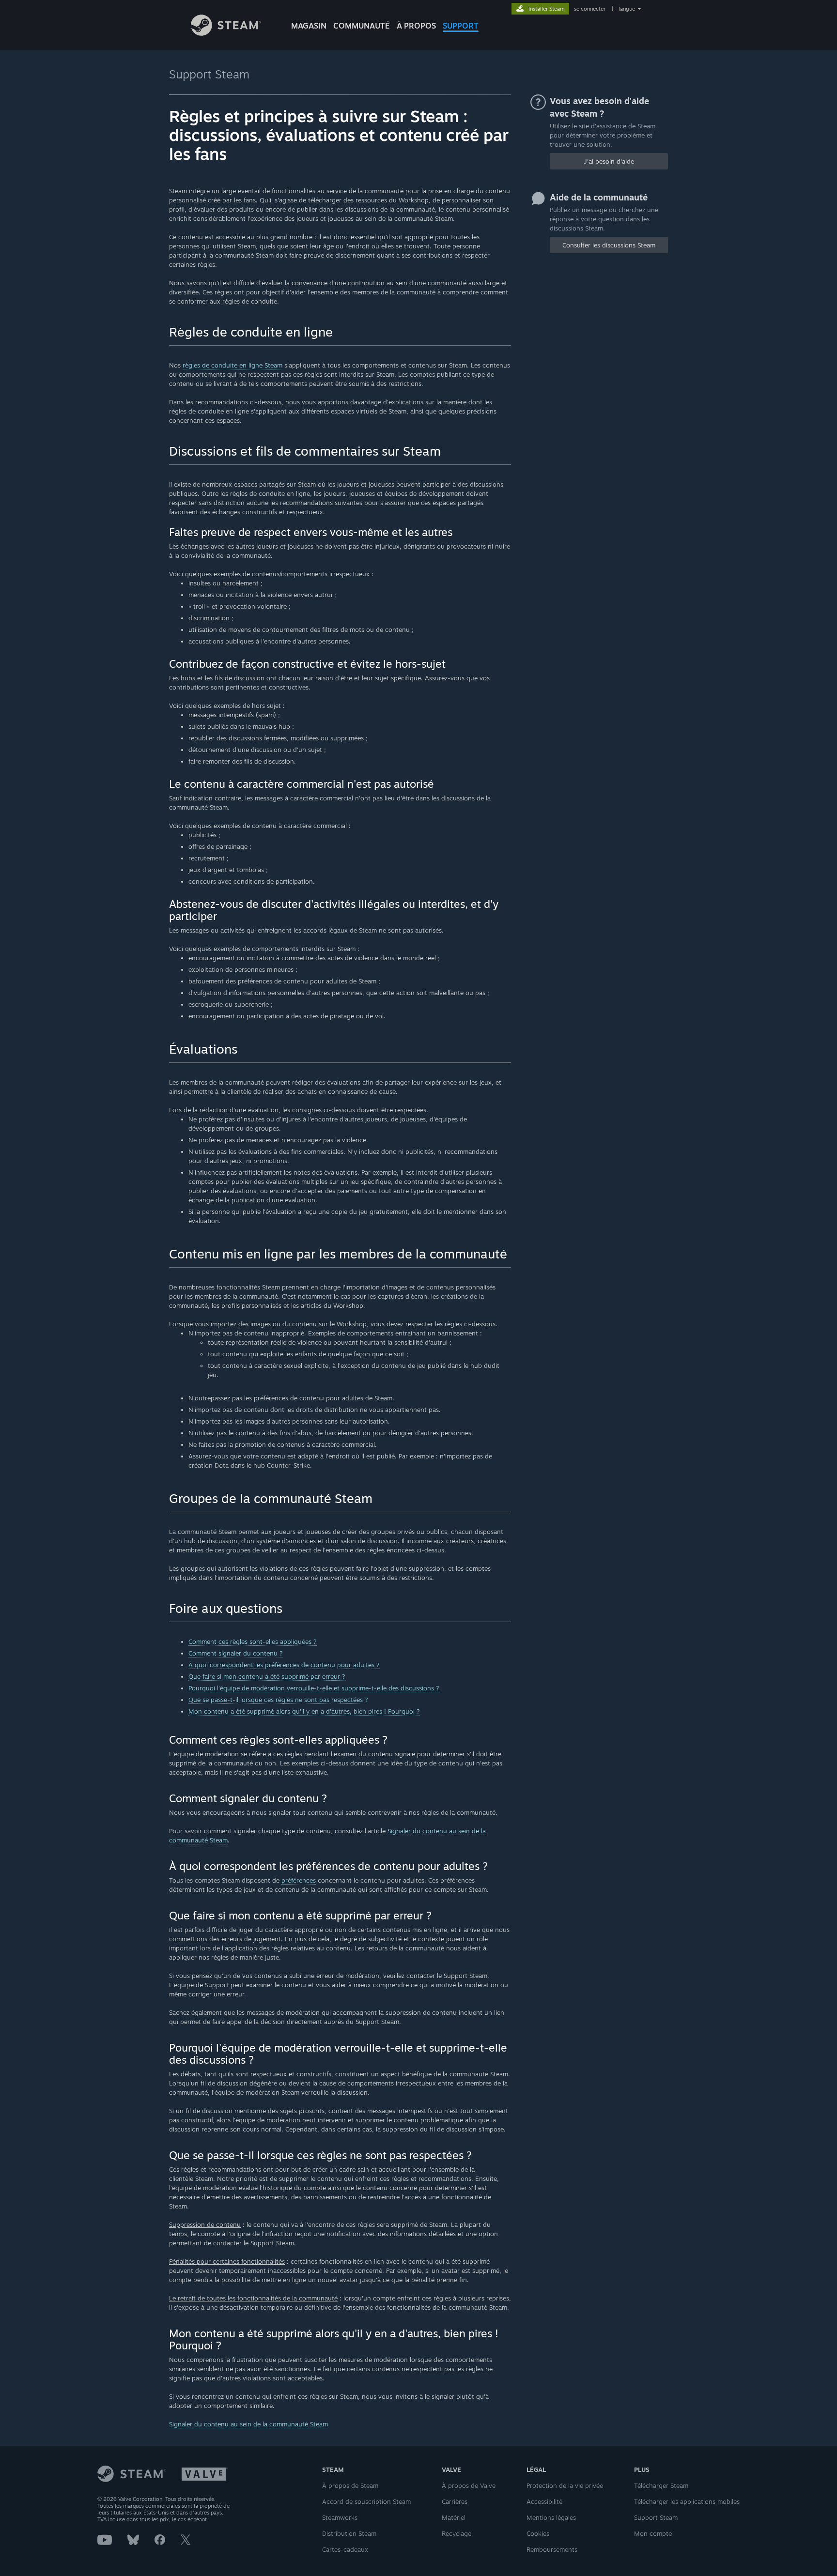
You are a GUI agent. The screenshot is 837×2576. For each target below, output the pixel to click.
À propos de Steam (350, 2485)
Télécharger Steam (661, 2485)
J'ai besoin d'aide (609, 161)
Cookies (538, 2533)
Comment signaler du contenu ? (236, 1653)
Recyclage (457, 2533)
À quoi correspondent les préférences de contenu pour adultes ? (284, 1665)
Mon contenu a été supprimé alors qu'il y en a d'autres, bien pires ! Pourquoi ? (304, 1711)
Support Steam (209, 74)
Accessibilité (544, 2501)
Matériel (454, 2517)
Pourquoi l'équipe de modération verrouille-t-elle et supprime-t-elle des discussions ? (314, 1688)
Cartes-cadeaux (345, 2549)
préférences (299, 1880)
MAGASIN (309, 26)
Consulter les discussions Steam (609, 245)
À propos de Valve (469, 2485)
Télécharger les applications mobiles (687, 2501)
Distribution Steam (349, 2533)
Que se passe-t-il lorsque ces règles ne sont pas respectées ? (278, 1700)
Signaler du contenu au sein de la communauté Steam (248, 2424)
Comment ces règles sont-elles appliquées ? (253, 1641)
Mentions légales (551, 2517)
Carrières (455, 2501)
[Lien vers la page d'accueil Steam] (226, 33)
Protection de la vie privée (565, 2485)
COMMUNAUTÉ (362, 26)
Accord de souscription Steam (366, 2501)
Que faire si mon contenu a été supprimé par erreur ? (267, 1676)
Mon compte (653, 2533)
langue (627, 9)
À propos (416, 26)
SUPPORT (461, 26)
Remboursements (552, 2549)
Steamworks (340, 2517)
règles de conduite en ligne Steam (232, 365)
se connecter (590, 9)
